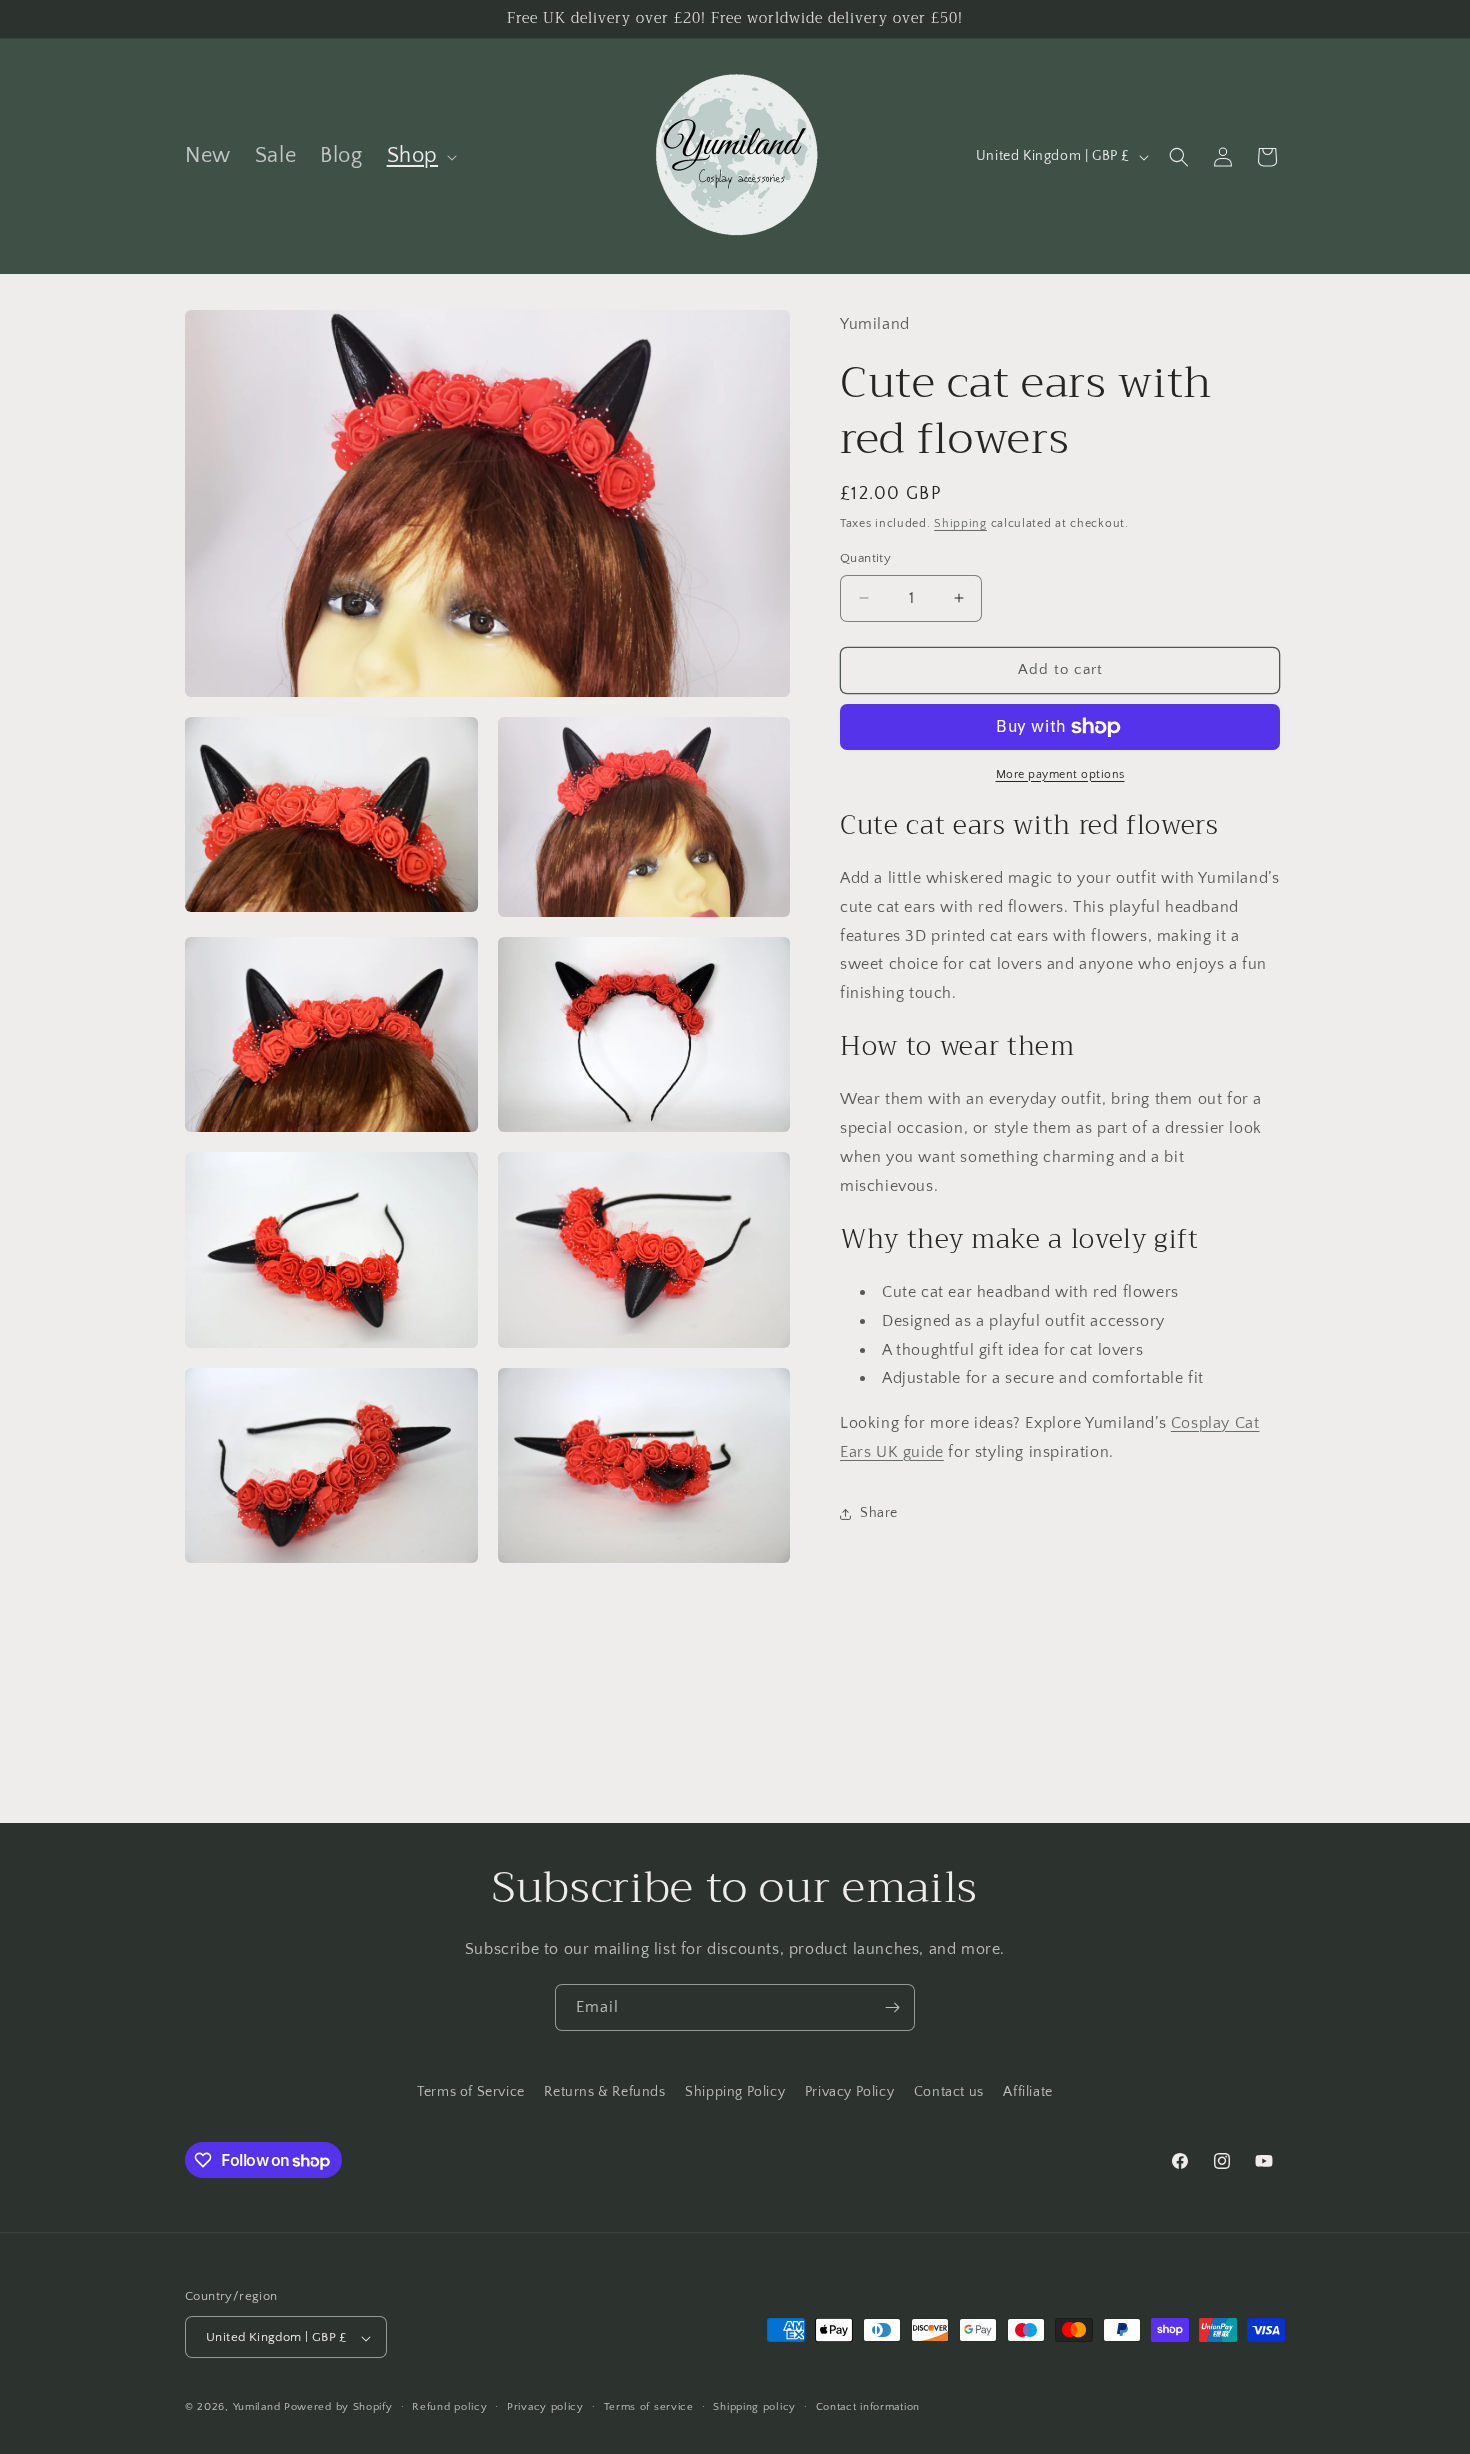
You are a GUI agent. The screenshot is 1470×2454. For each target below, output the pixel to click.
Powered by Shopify (338, 2408)
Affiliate (1027, 2092)
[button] (420, 156)
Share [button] (879, 1514)
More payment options (1060, 774)
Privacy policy (545, 2407)
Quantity (865, 558)
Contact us (949, 2092)
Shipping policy (754, 2407)
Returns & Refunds (604, 2092)
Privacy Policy (849, 2092)
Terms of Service (471, 2092)
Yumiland (257, 2408)
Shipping (960, 523)
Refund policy (449, 2407)
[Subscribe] (892, 2007)
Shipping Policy (735, 2092)
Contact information (868, 2407)
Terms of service (649, 2407)
